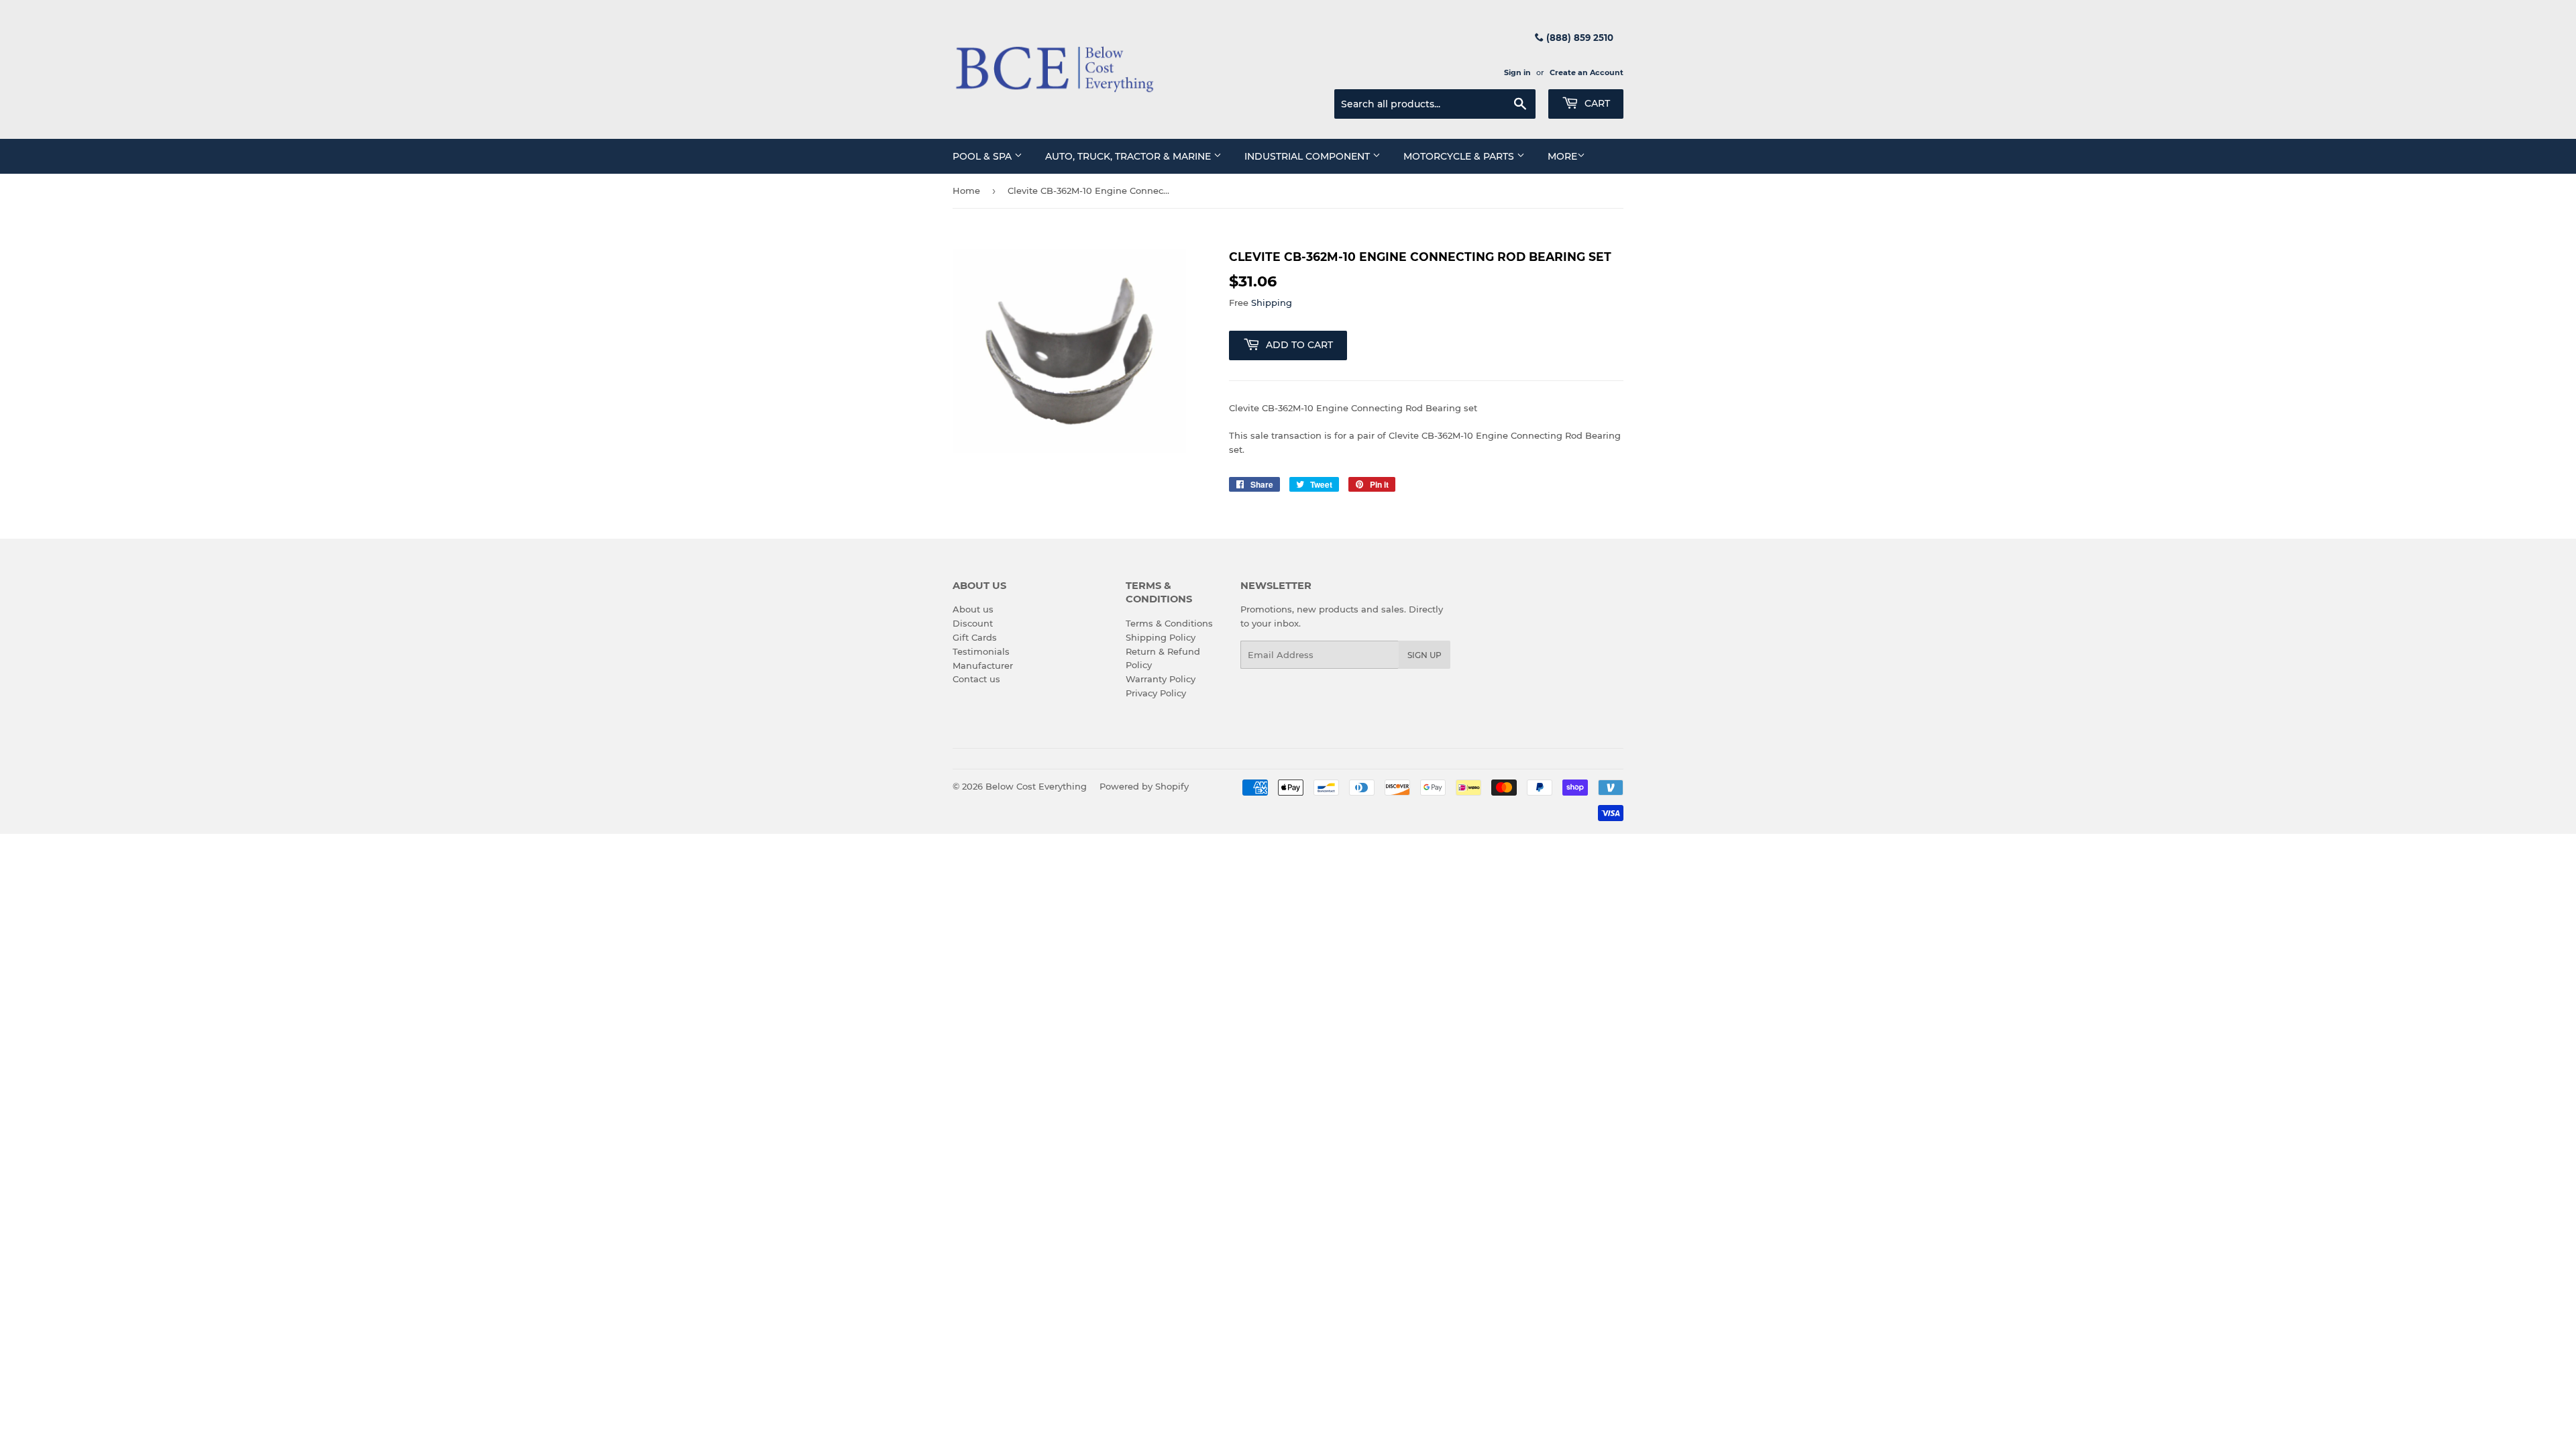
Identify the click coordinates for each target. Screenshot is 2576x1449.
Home (966, 191)
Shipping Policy (1161, 637)
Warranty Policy (1161, 679)
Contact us (976, 679)
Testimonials (981, 651)
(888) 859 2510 (1578, 38)
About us (973, 609)
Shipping (1272, 303)
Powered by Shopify (1144, 786)
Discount (973, 623)
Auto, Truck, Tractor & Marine (1129, 156)
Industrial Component (1308, 156)
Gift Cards (975, 637)
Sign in (1517, 72)
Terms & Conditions (1169, 623)
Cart (1596, 103)
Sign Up (1425, 655)
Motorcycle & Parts (1460, 156)
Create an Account (1587, 72)
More (1562, 156)
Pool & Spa (983, 156)
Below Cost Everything (1036, 786)
